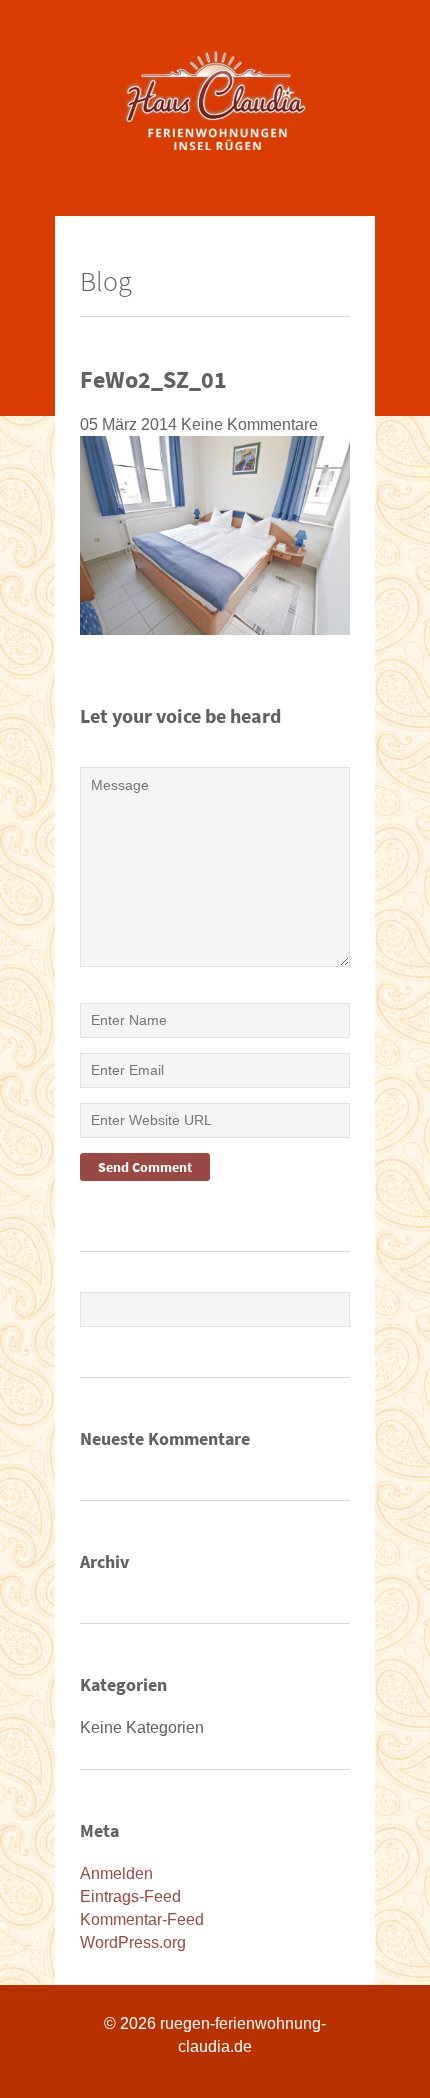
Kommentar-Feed (142, 1919)
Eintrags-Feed (130, 1896)
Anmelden (116, 1873)
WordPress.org (133, 1942)
